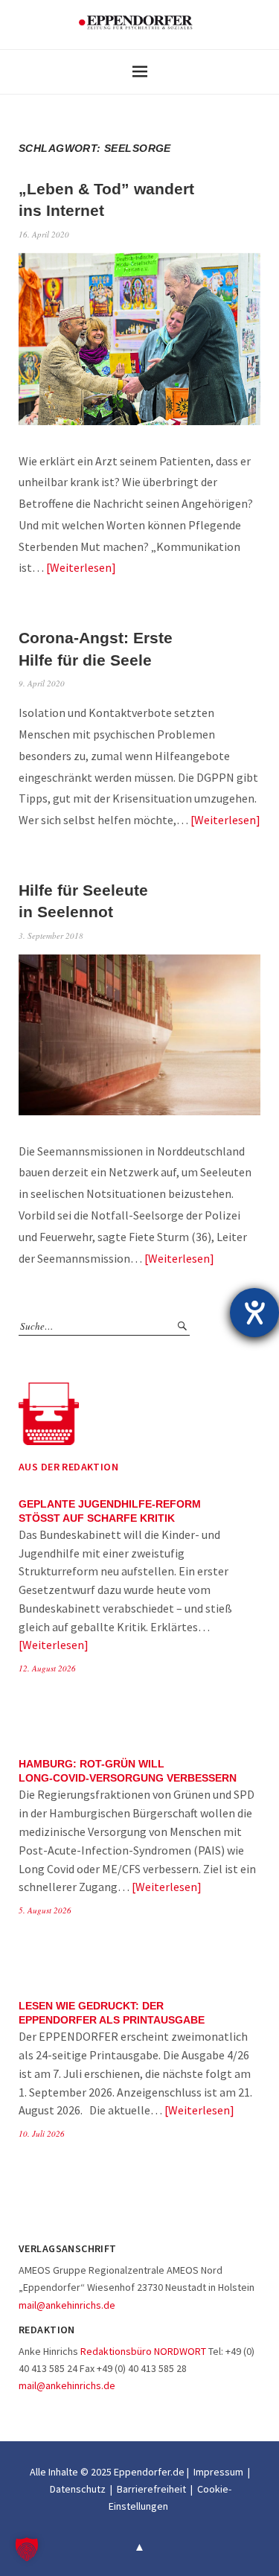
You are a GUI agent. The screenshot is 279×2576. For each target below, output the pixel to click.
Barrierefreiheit (151, 2489)
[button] (27, 2549)
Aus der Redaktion (68, 1467)
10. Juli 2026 (42, 2133)
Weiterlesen (81, 567)
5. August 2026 (45, 1910)
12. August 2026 (47, 1668)
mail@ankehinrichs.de (67, 2305)
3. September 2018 (51, 935)
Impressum (218, 2472)
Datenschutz (78, 2489)
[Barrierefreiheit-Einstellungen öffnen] (254, 1313)
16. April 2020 (44, 234)
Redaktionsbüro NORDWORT (143, 2351)
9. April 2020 (42, 683)
